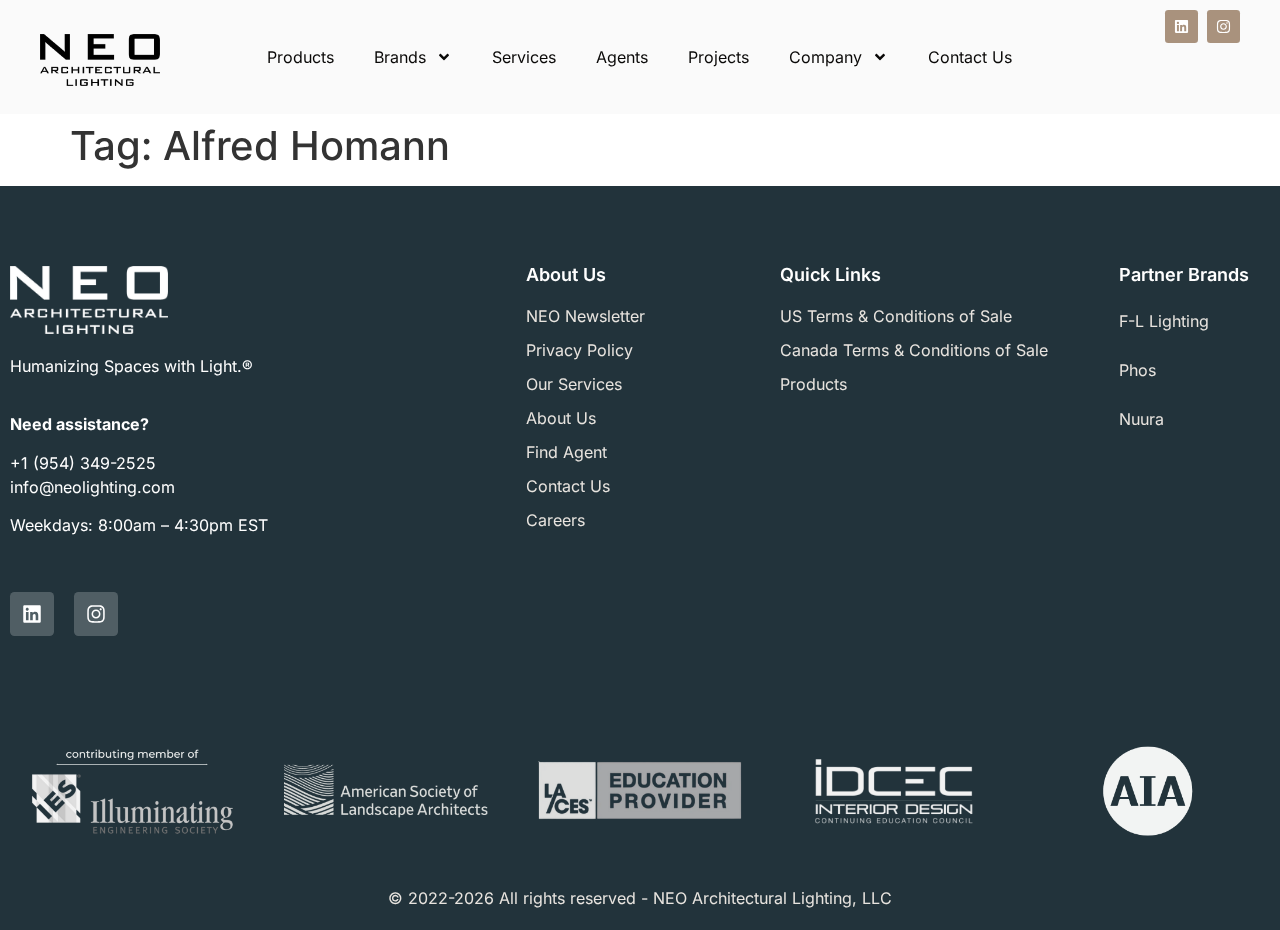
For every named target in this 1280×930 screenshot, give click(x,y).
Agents (622, 57)
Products (300, 57)
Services (524, 57)
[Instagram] (1223, 26)
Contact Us (970, 57)
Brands (400, 57)
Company (825, 57)
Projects (718, 57)
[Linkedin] (1181, 26)
